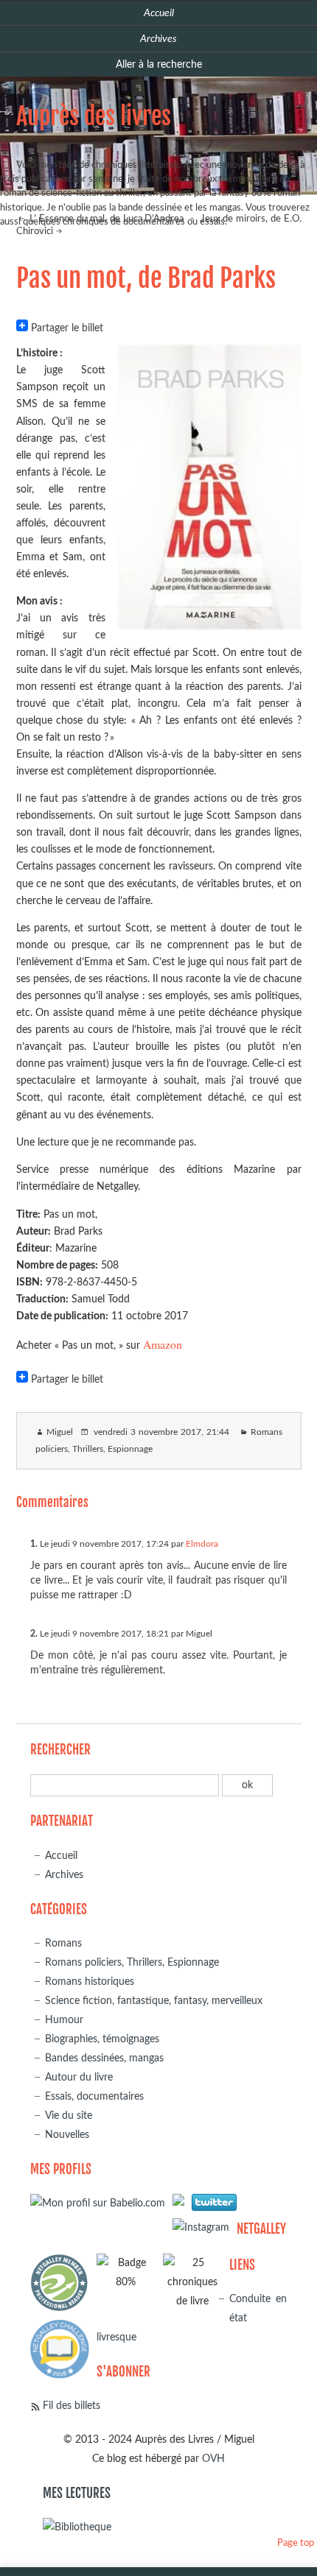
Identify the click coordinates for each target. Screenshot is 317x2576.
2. (34, 1634)
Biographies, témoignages (102, 2039)
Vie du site (69, 2116)
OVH (213, 2459)
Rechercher (60, 1750)
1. (34, 1544)
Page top (296, 2543)
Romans (63, 1943)
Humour (64, 2020)
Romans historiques (90, 1982)
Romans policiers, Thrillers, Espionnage (132, 1962)
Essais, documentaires (94, 2096)
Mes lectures (77, 2493)
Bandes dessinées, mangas (104, 2058)
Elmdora (202, 1544)
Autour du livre (79, 2077)
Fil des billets (72, 2406)
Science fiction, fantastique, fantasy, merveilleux (154, 2001)
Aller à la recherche (159, 64)
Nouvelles (67, 2135)
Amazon (163, 1344)
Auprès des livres (94, 116)
